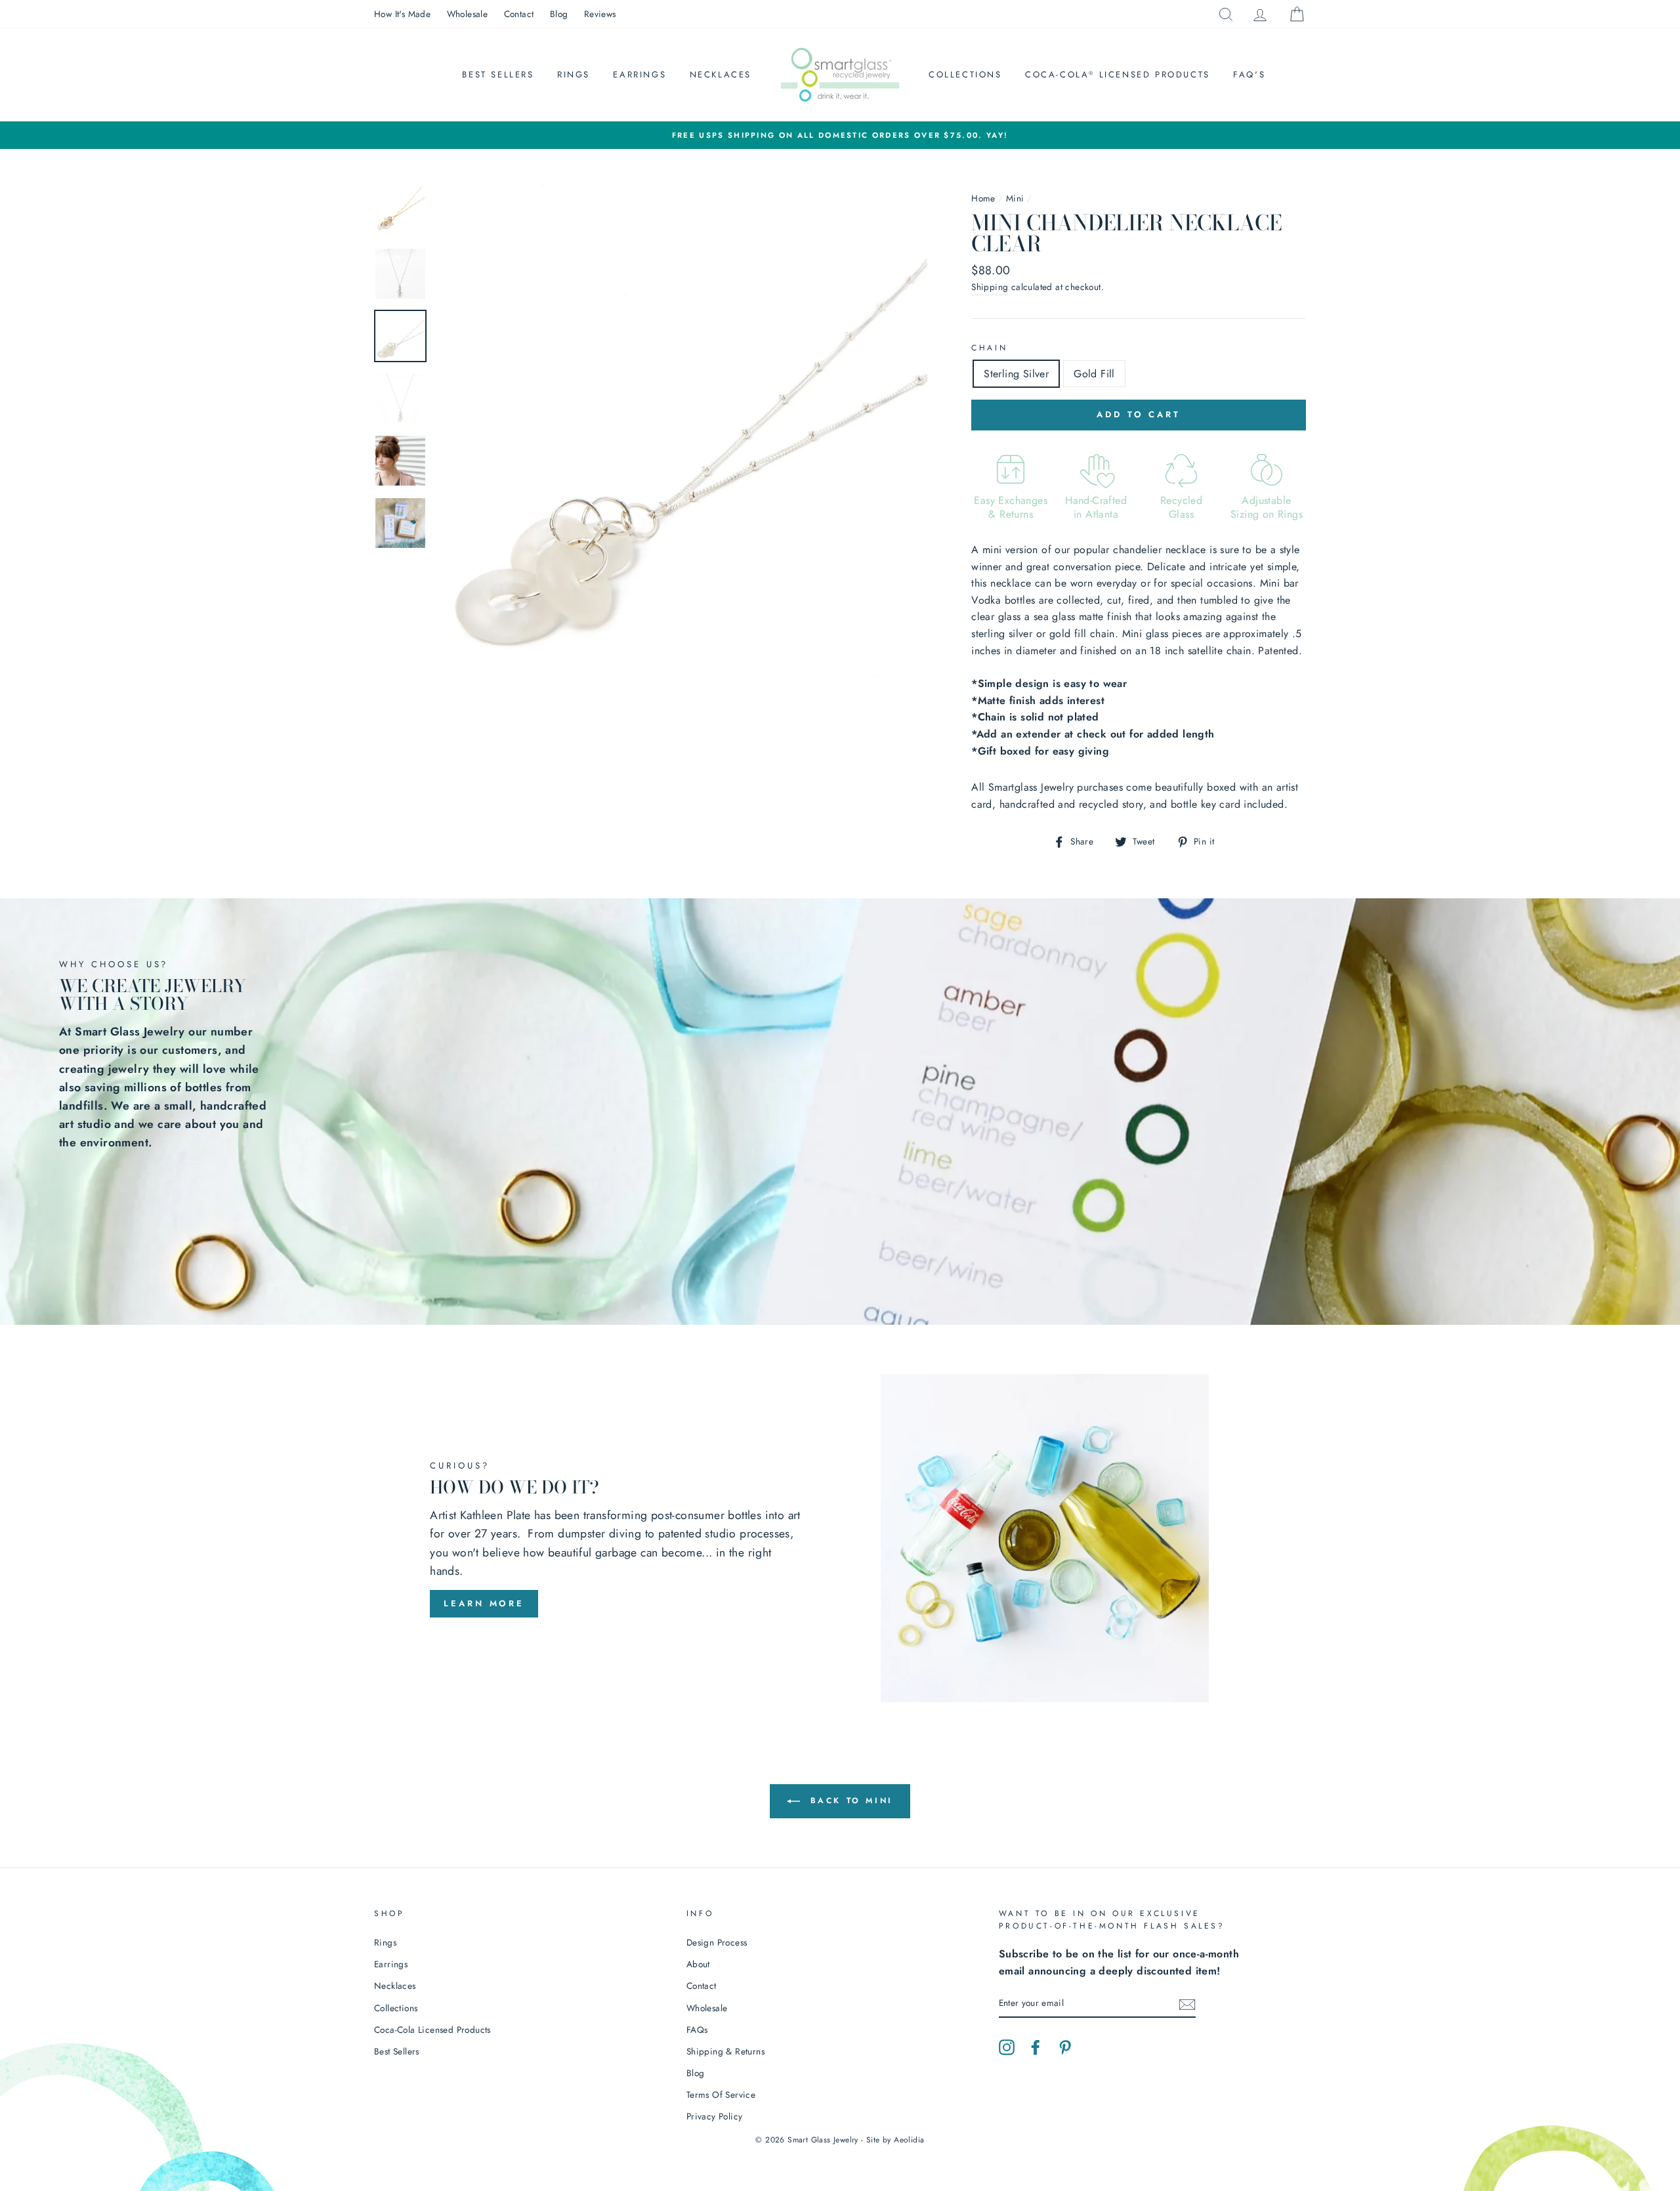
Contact (519, 14)
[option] (840, 135)
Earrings (640, 74)
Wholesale (468, 14)
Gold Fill (1094, 374)
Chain (989, 348)
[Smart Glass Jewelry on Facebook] (1036, 2046)
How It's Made (402, 14)
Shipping (990, 287)
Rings (574, 74)
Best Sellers (498, 74)
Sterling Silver (1016, 374)
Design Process (717, 1942)
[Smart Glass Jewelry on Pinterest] (1065, 2046)
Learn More (484, 1603)
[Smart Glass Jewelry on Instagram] (1007, 2046)
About (698, 1964)
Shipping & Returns (725, 2051)
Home (983, 198)
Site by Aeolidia (895, 2140)
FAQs (697, 2030)
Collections (965, 74)
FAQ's (1249, 74)
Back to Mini (849, 1801)
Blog (559, 14)
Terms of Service (721, 2095)
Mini (1015, 198)
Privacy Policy (715, 2116)
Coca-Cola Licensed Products (1118, 74)
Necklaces (721, 74)
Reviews (600, 14)
